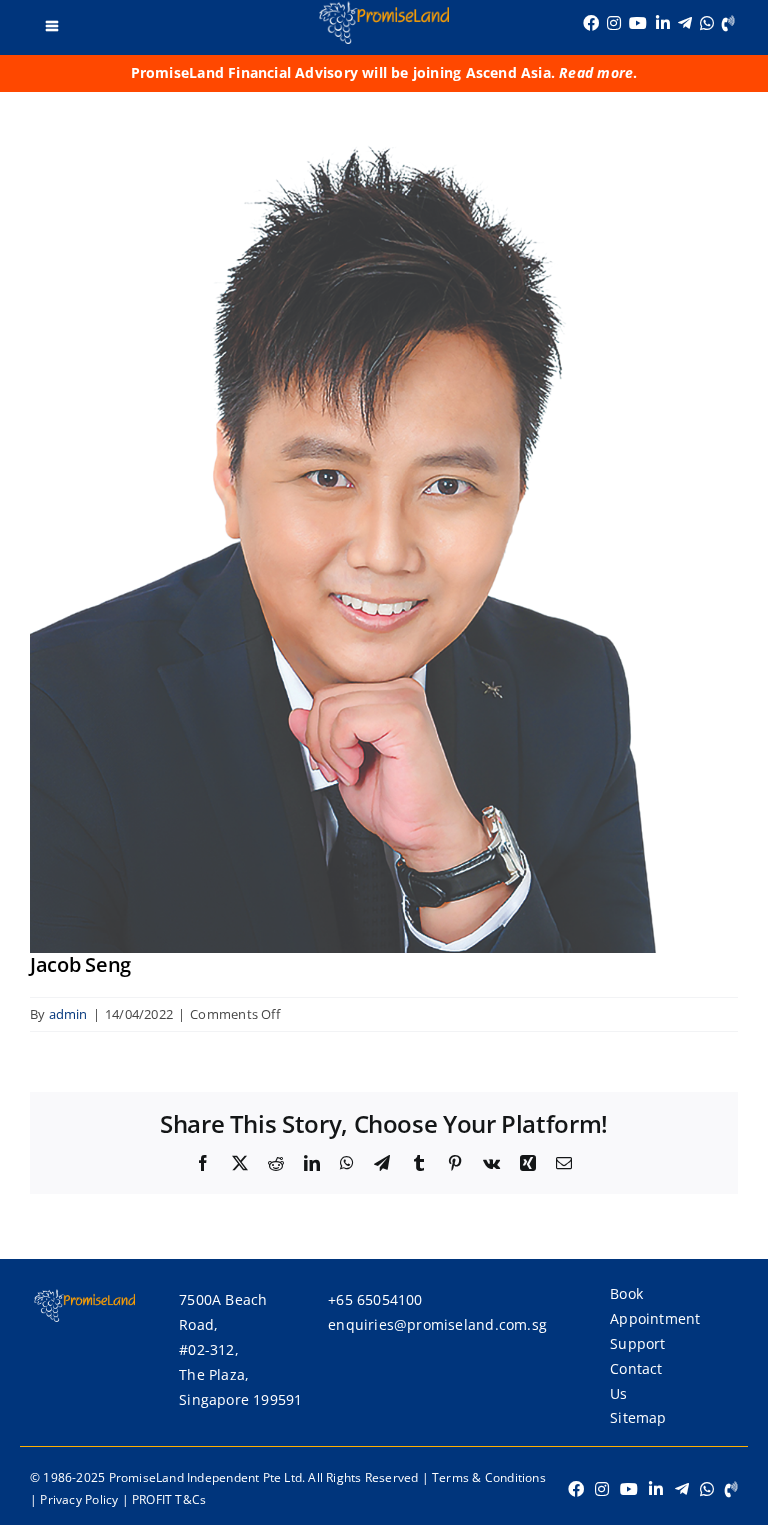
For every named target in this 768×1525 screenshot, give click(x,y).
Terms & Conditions (489, 1477)
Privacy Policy (79, 1499)
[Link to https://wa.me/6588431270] (707, 23)
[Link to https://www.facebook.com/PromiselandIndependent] (591, 23)
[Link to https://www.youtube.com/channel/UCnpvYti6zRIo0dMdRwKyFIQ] (638, 23)
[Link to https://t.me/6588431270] (685, 23)
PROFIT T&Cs (169, 1499)
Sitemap (638, 1417)
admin (68, 1014)
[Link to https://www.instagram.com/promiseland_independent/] (614, 23)
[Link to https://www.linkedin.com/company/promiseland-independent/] (663, 23)
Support (637, 1343)
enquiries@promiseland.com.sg (437, 1324)
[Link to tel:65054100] (728, 23)
